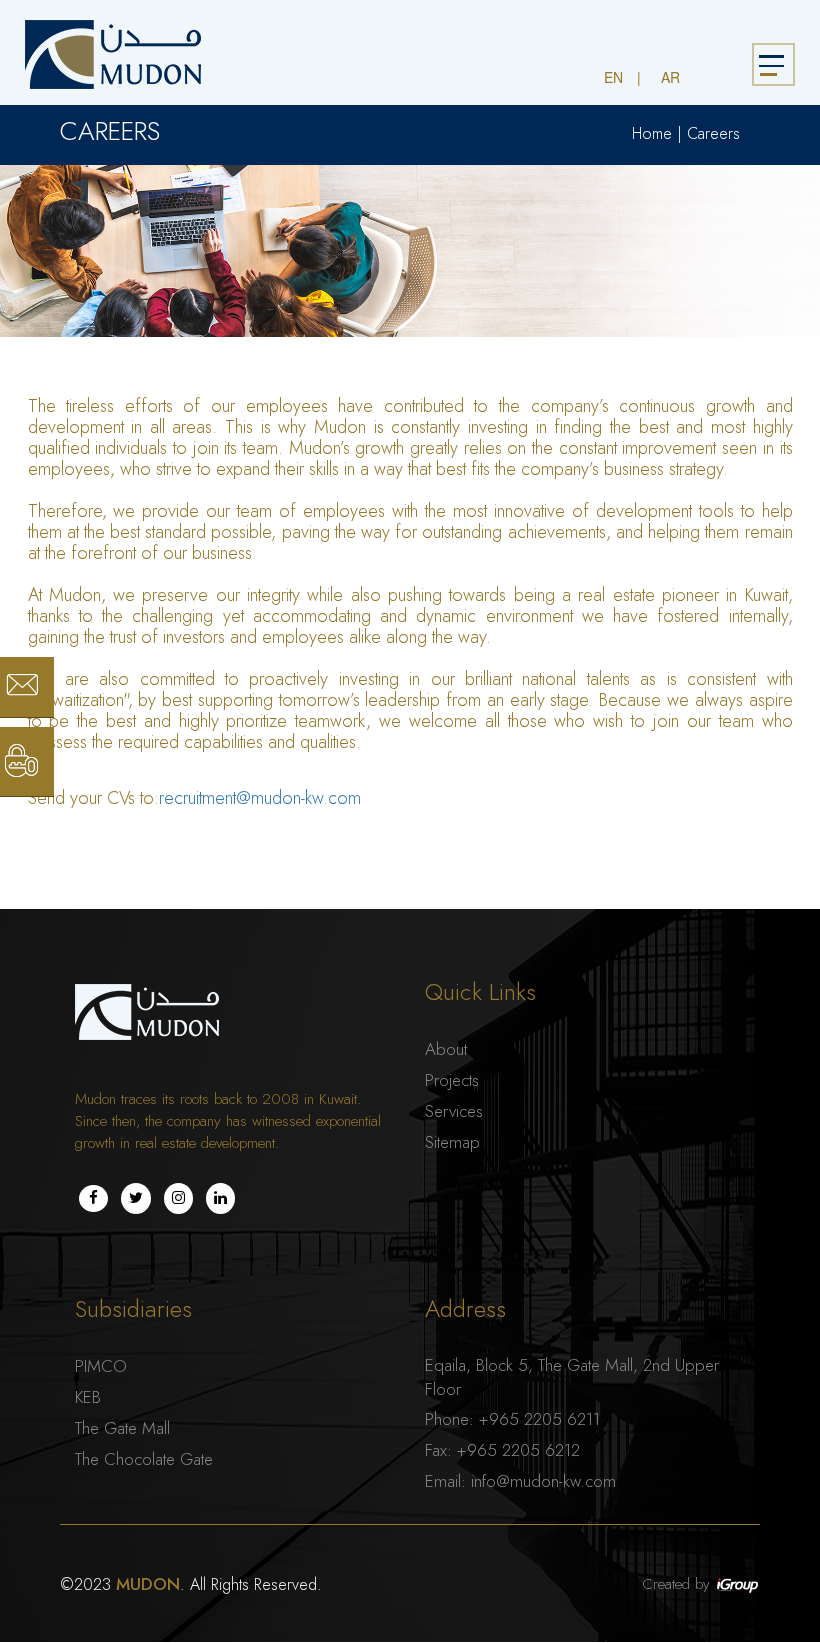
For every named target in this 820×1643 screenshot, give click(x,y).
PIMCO (101, 1366)
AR (670, 77)
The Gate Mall (122, 1428)
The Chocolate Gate (144, 1459)
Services (454, 1111)
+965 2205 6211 (539, 1419)
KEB (88, 1397)
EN (613, 77)
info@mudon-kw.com (543, 1481)
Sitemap (452, 1142)
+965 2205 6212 (518, 1450)
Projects (452, 1080)
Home (652, 134)
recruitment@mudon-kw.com (260, 798)
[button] (6, 10)
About (446, 1049)
